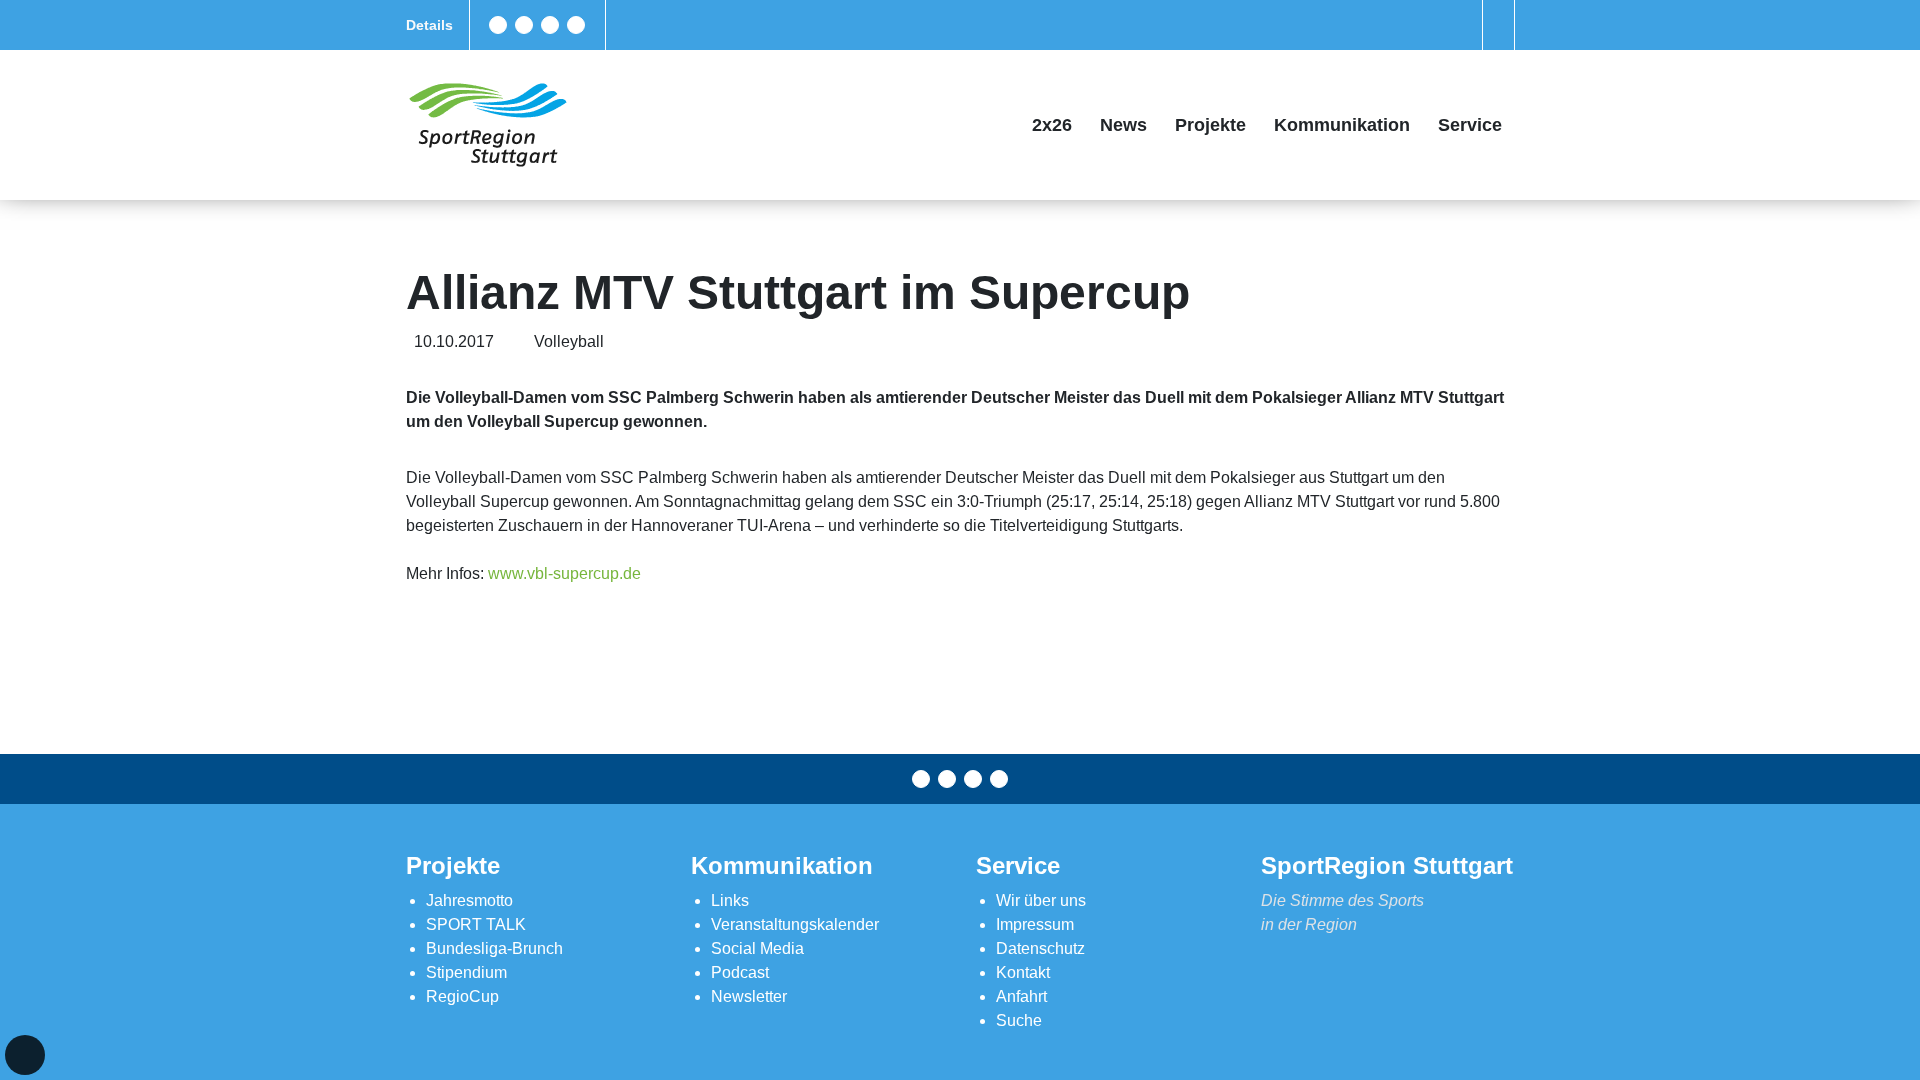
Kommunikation (1342, 125)
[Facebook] (498, 25)
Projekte (1210, 125)
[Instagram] (550, 25)
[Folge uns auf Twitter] (524, 25)
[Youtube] (576, 25)
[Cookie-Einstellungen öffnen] (25, 1055)
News (1123, 125)
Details (429, 25)
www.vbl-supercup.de (564, 573)
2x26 (1052, 125)
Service (1470, 125)
